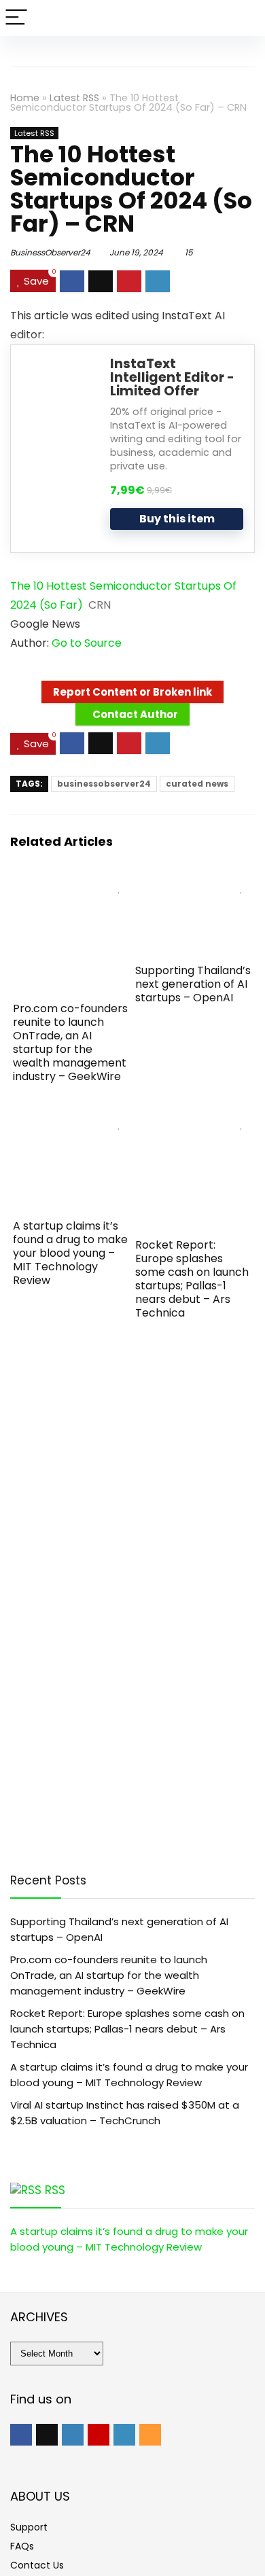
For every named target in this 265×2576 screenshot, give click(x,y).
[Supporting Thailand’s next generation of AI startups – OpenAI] (194, 883)
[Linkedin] (124, 2435)
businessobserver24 (104, 784)
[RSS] (150, 2435)
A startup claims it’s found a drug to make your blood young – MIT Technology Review (70, 1253)
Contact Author (135, 714)
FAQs (22, 2546)
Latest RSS (74, 98)
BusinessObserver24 (50, 252)
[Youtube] (99, 2435)
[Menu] (16, 18)
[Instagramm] (73, 2435)
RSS (55, 2190)
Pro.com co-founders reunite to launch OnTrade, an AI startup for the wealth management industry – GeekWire (70, 1042)
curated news (197, 784)
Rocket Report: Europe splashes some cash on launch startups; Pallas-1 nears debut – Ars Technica (192, 1279)
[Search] (244, 18)
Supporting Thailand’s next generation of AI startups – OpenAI (193, 984)
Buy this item (177, 519)
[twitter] (47, 2435)
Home (25, 98)
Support (29, 2527)
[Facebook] (21, 2435)
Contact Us (37, 2565)
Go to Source (87, 643)
